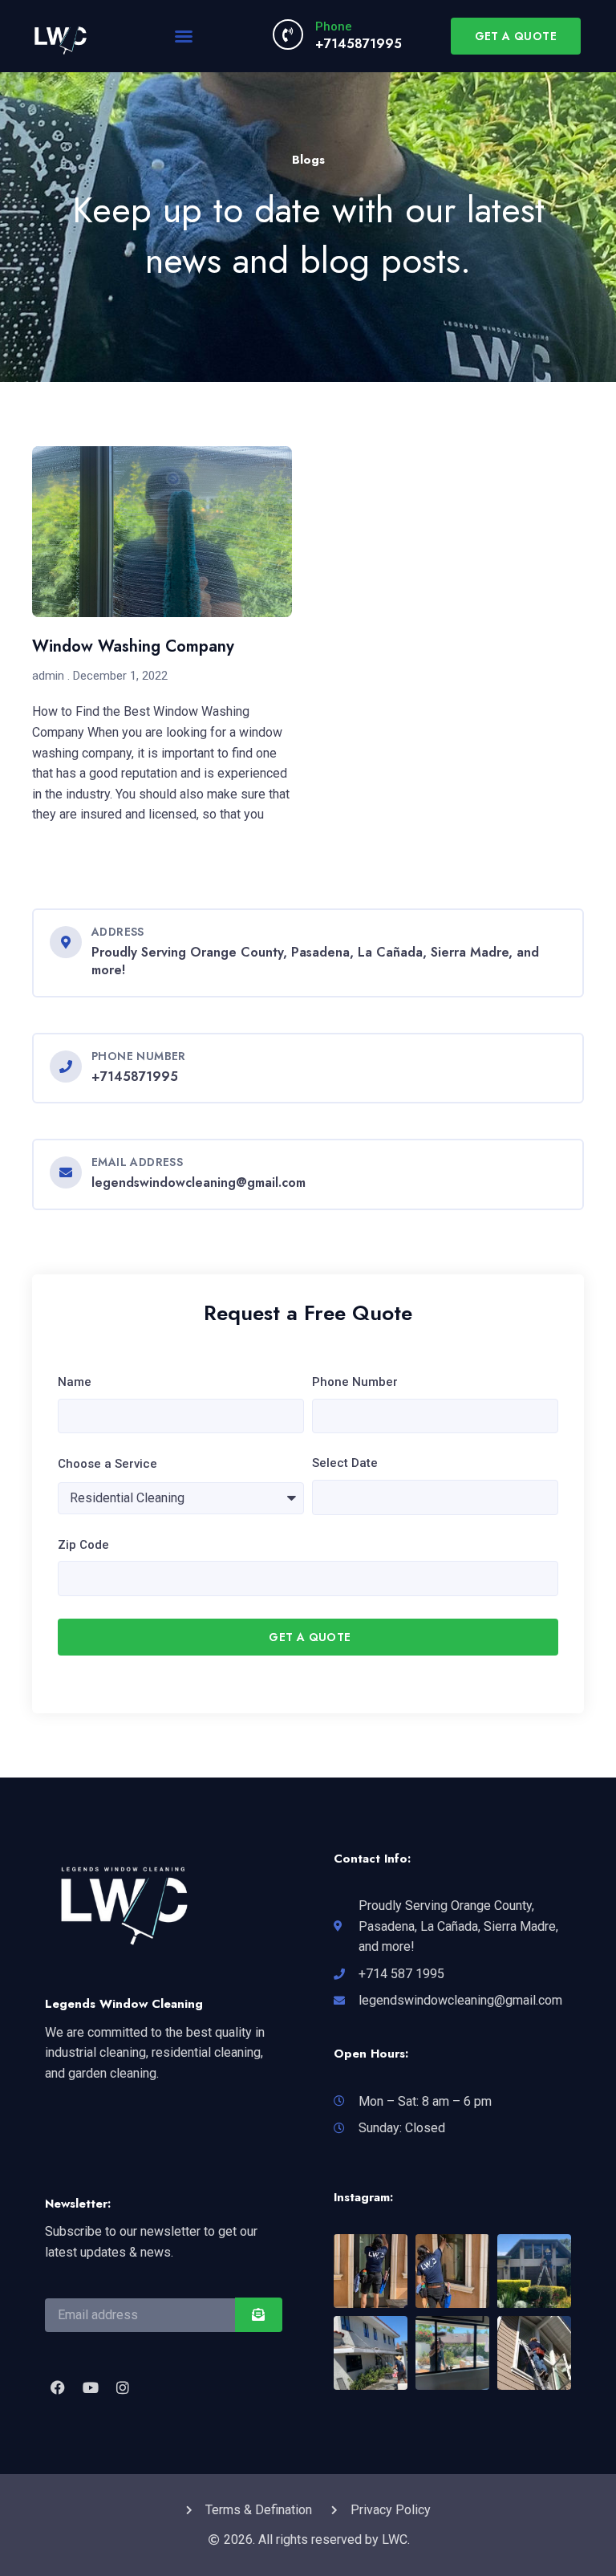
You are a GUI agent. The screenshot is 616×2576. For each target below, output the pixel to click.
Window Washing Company (133, 646)
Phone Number (355, 1382)
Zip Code (83, 1545)
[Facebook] (58, 2387)
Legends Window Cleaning (124, 2004)
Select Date (345, 1463)
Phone (334, 26)
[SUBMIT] (259, 2315)
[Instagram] (123, 2387)
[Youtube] (90, 2387)
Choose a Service (107, 1464)
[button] (184, 36)
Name (75, 1382)
